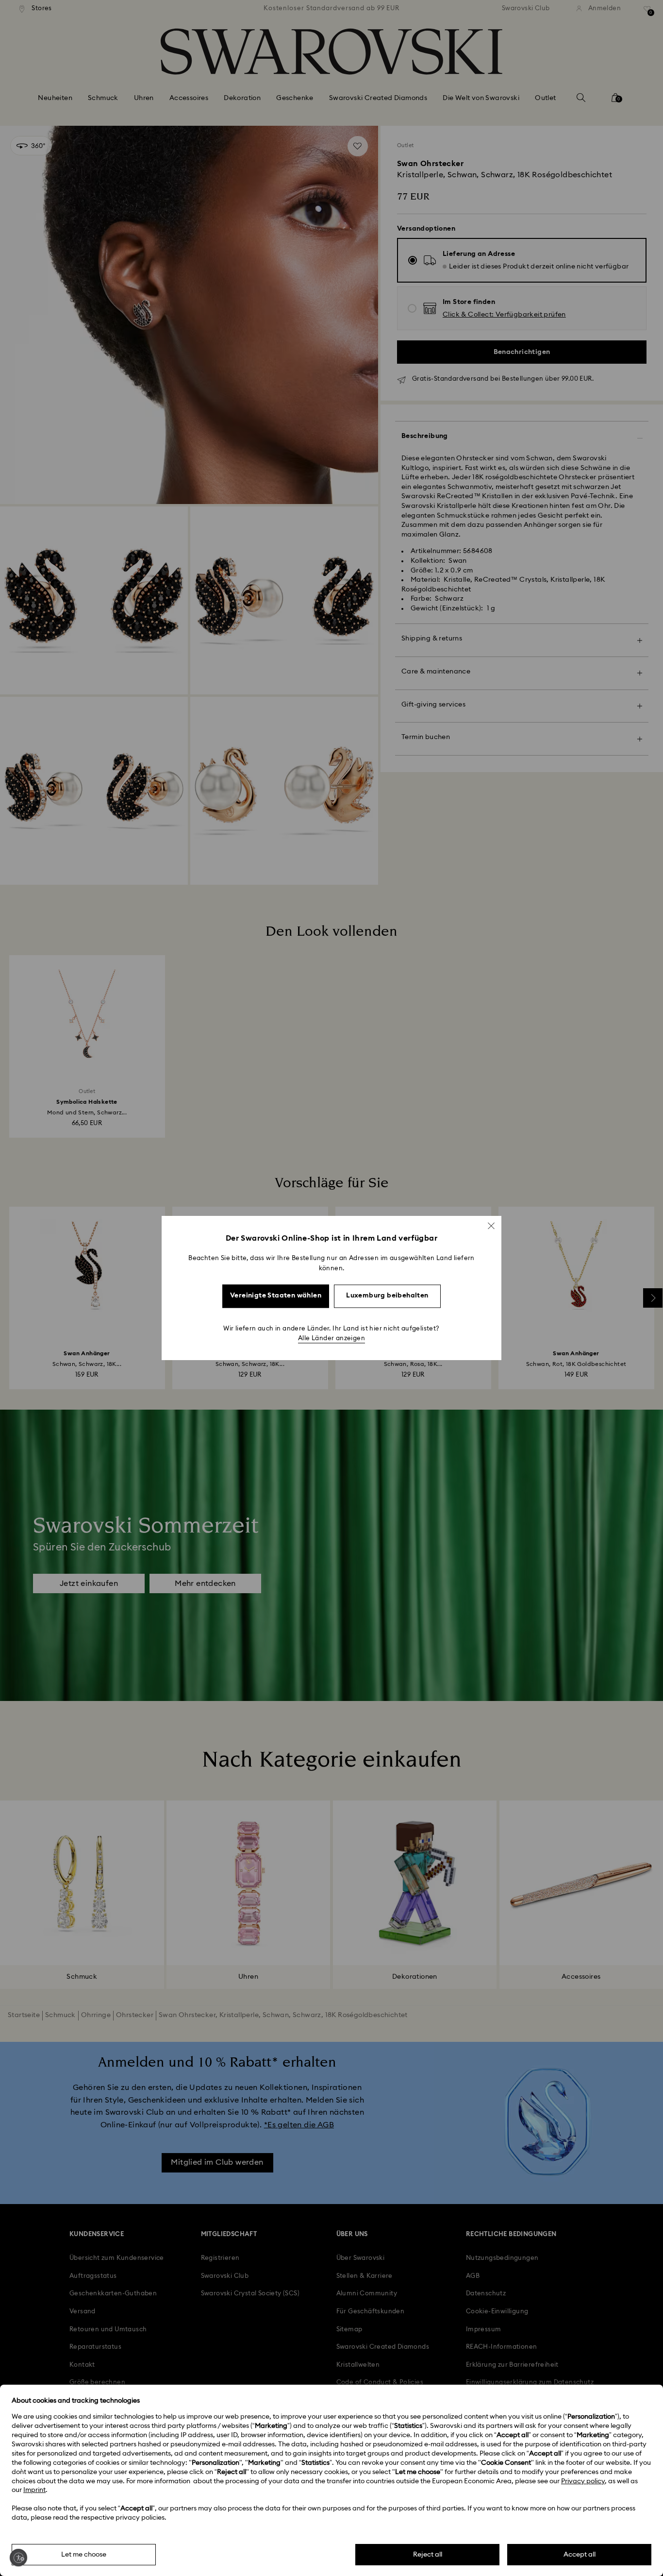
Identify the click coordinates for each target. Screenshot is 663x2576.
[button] (491, 1226)
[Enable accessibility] (18, 2558)
